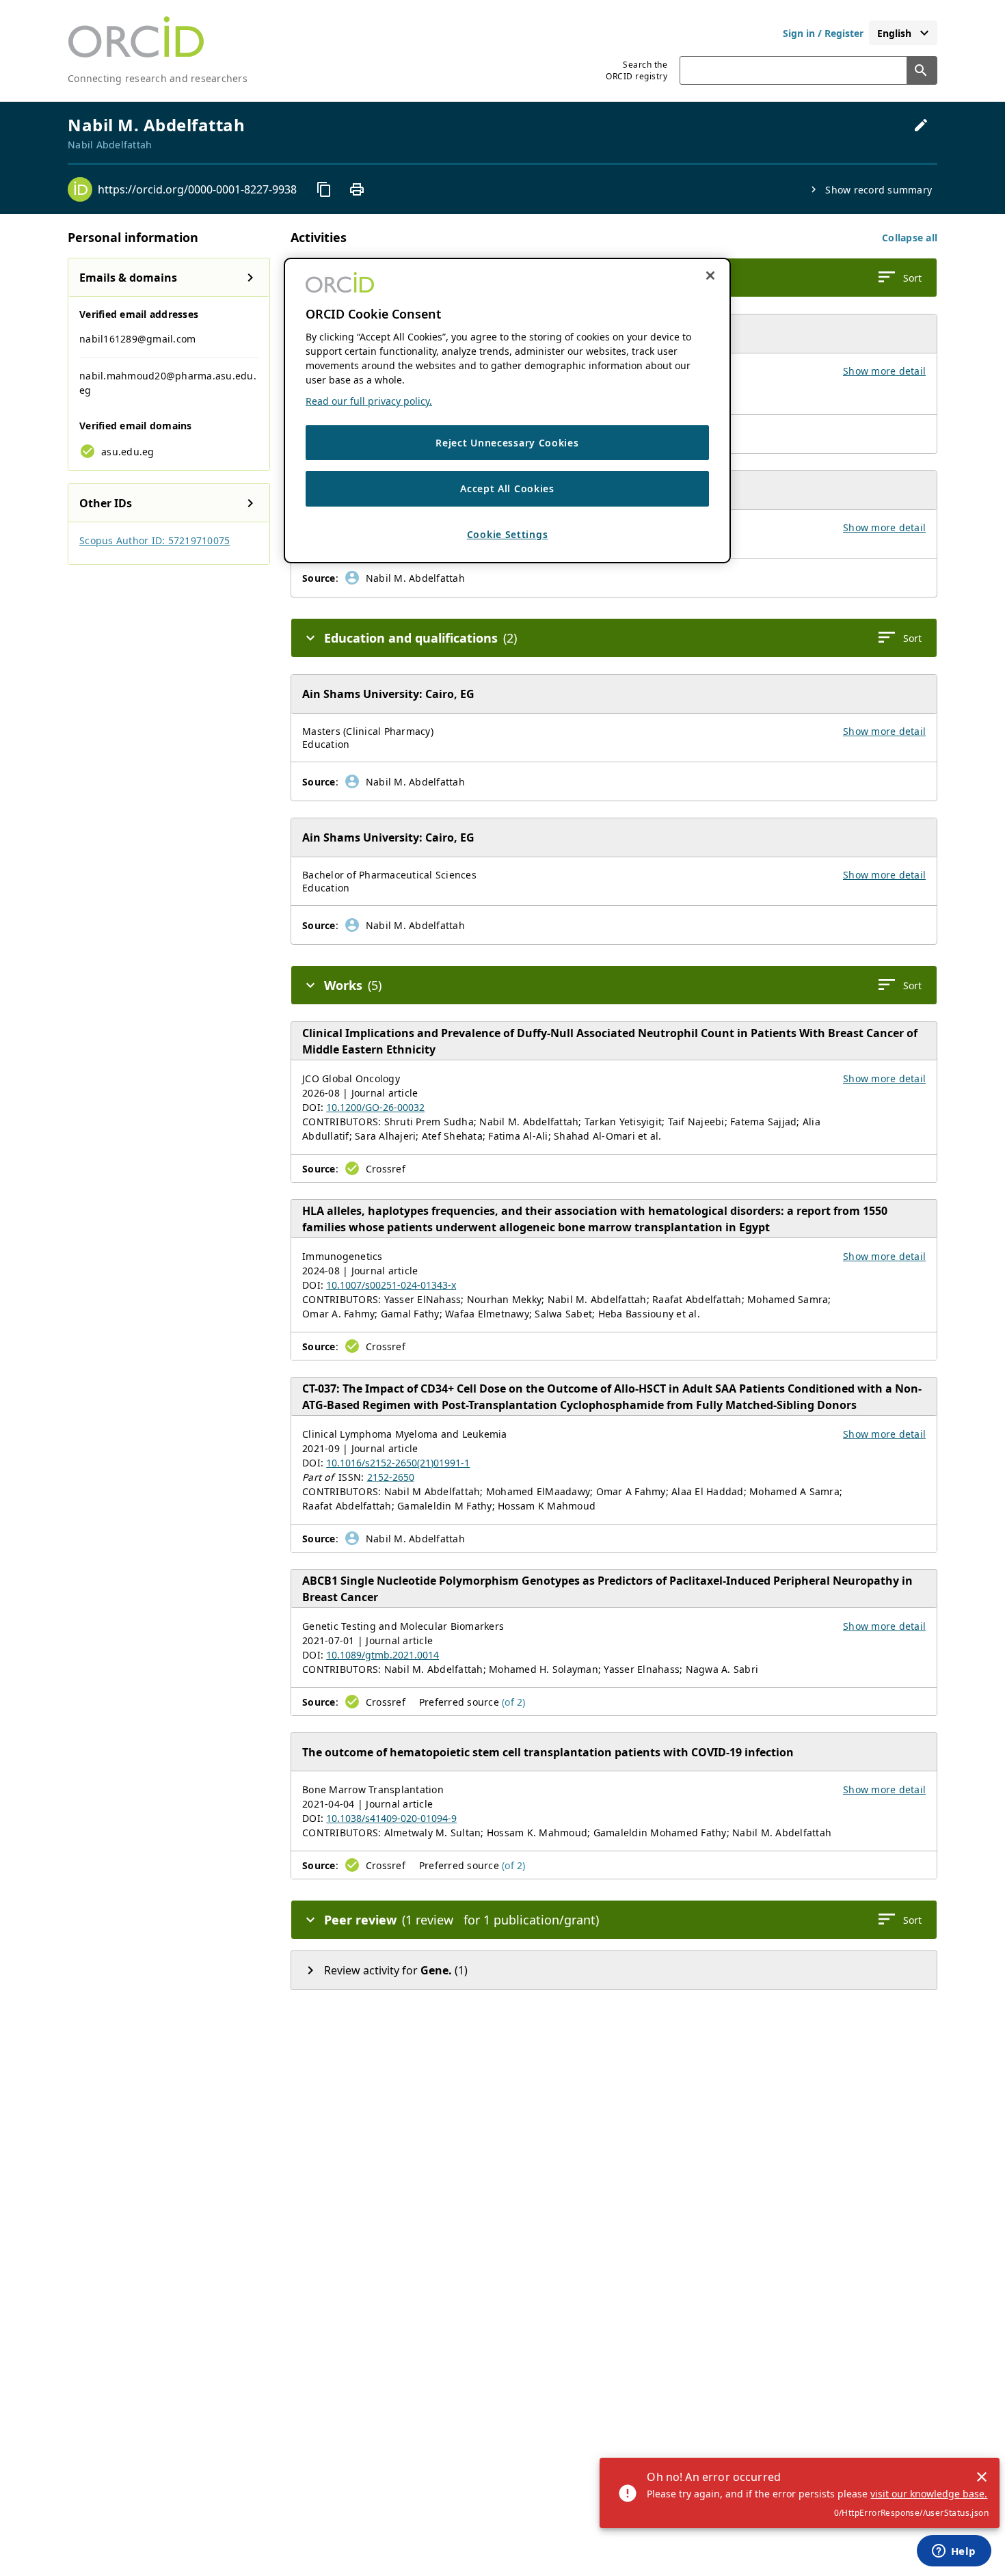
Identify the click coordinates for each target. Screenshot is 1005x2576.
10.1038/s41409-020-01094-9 (391, 1818)
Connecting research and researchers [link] (158, 78)
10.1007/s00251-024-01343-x (391, 1285)
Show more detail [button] (884, 371)
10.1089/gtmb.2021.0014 (383, 1655)
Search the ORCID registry (636, 70)
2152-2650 (391, 1477)
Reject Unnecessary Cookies (507, 443)
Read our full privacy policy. (369, 401)
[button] (910, 238)
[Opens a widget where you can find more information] (954, 2552)
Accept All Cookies (507, 489)
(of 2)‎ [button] (514, 1702)
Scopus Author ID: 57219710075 (155, 540)
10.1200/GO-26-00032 (375, 1107)
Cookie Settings (508, 534)
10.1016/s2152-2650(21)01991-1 (398, 1463)
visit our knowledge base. (929, 2494)
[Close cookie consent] (710, 276)
